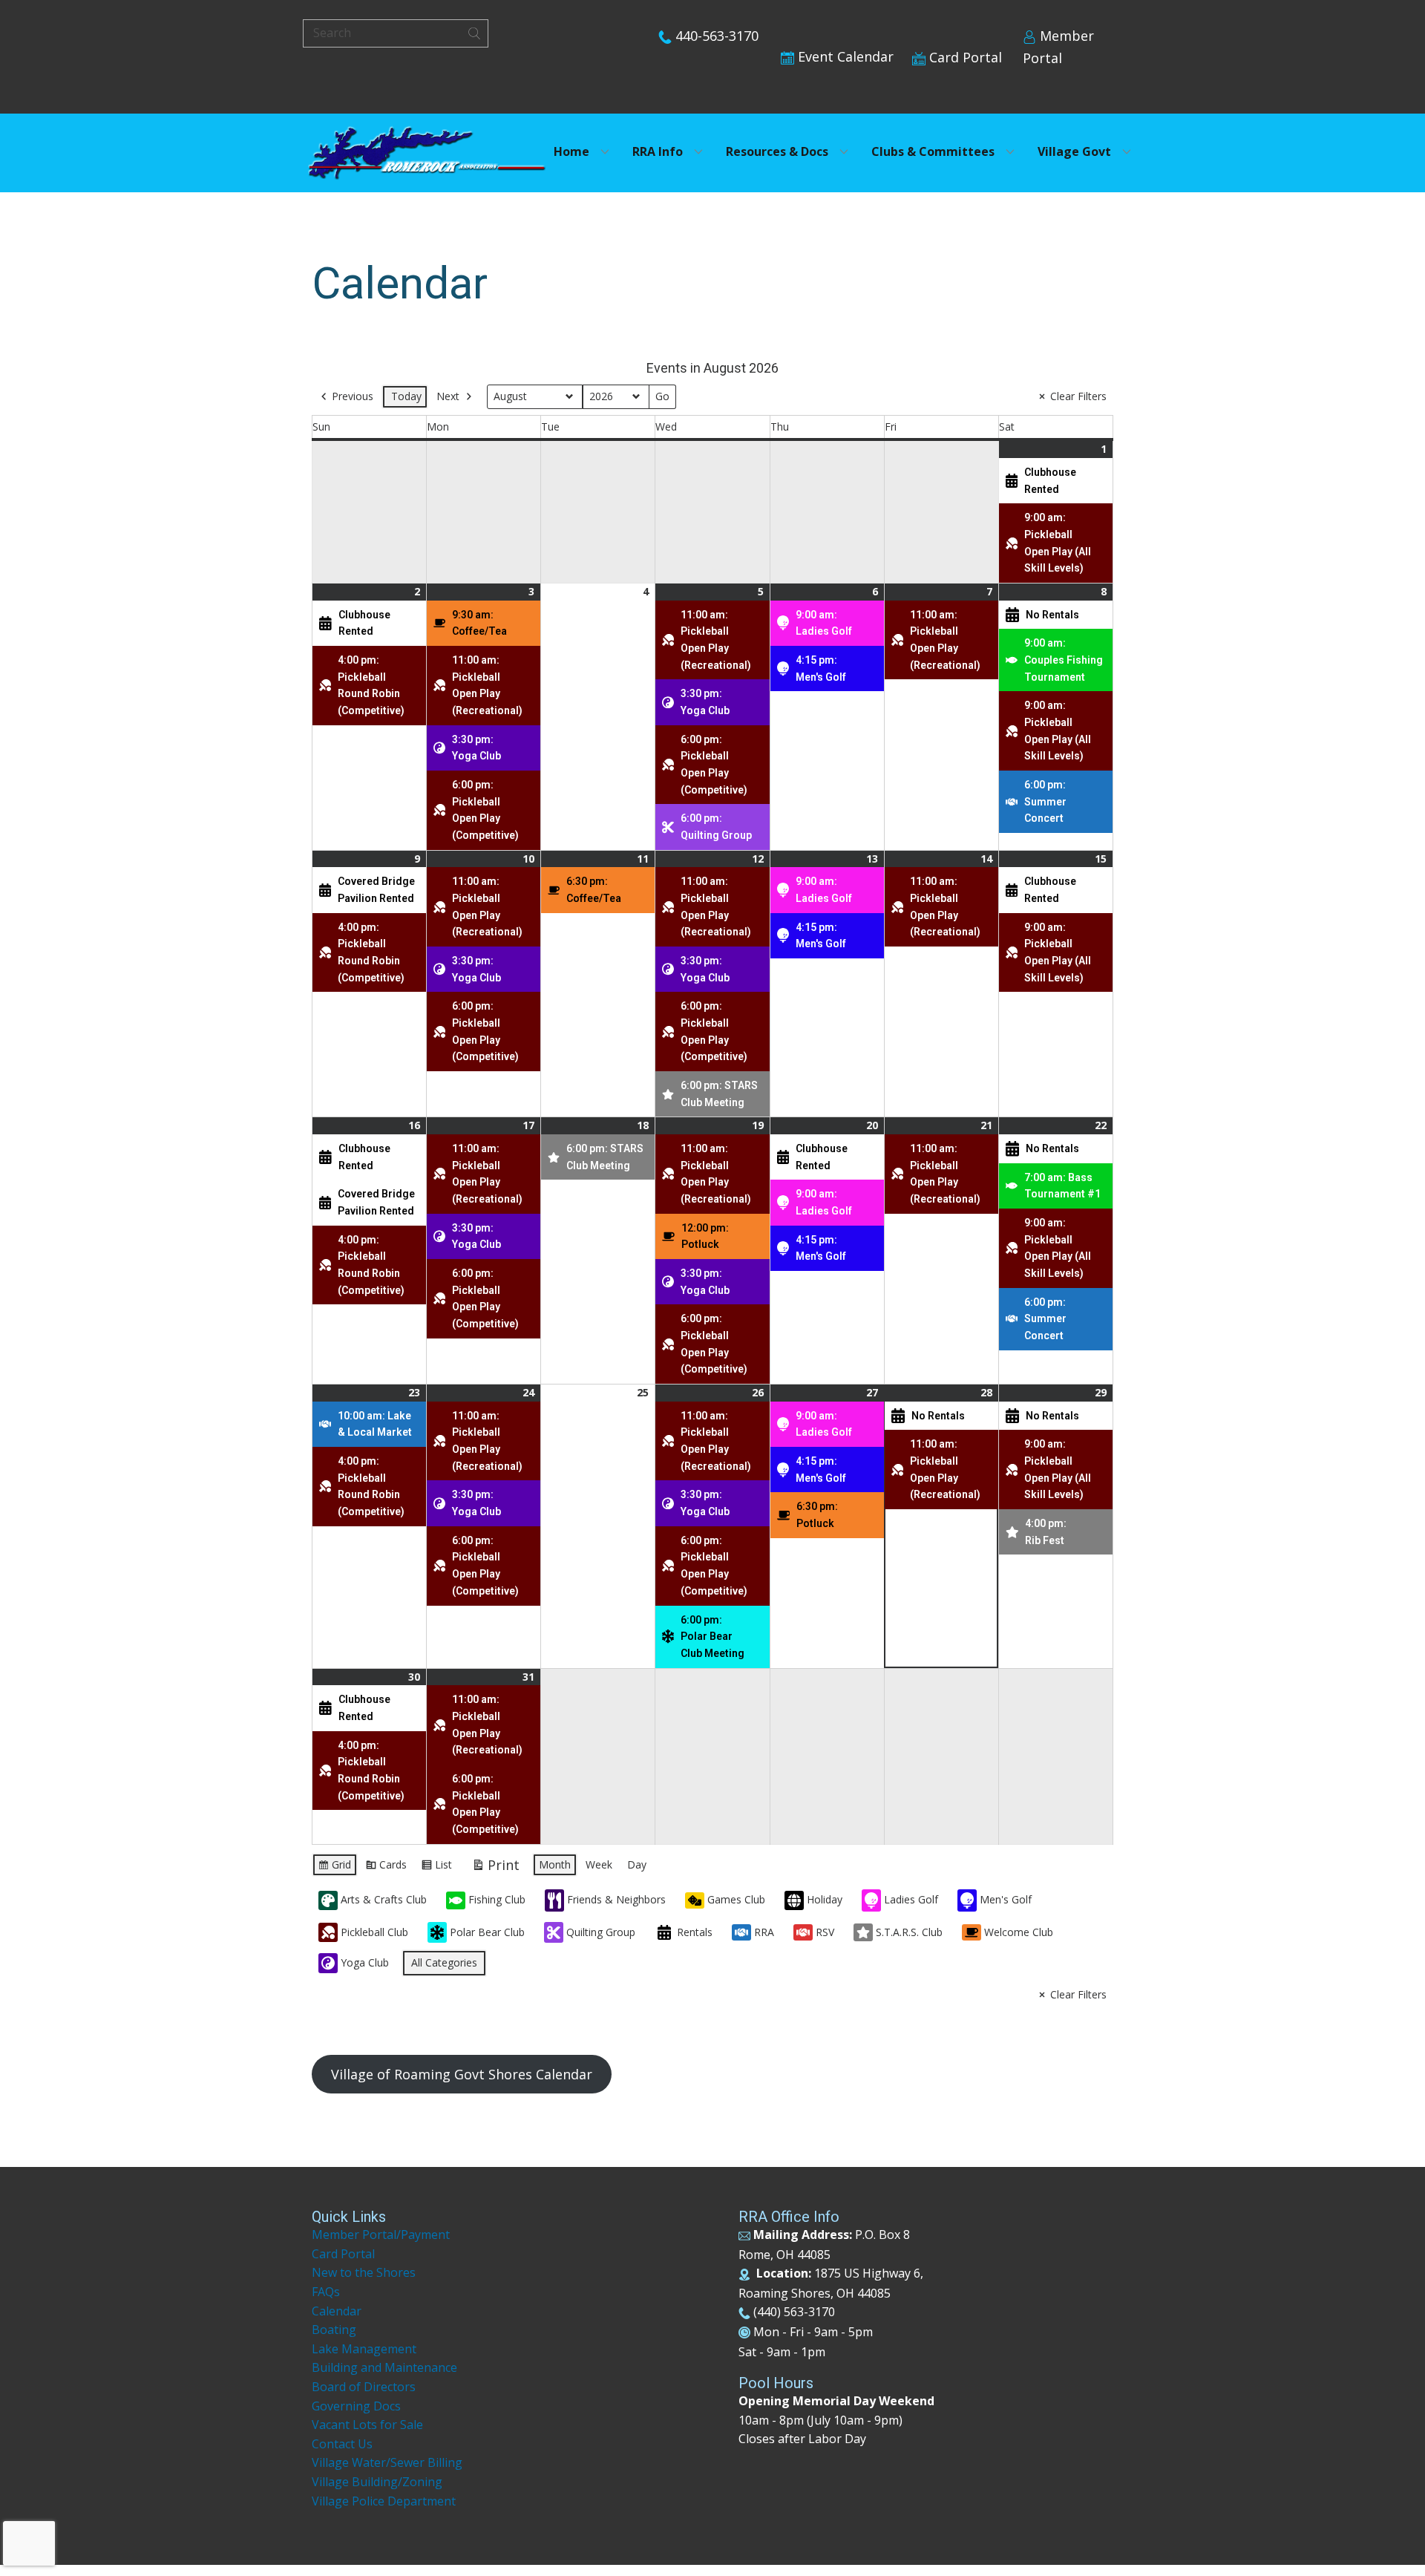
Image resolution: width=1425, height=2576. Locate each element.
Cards (386, 1867)
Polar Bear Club (487, 1932)
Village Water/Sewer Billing (387, 2462)
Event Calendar (844, 56)
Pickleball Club (374, 1932)
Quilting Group (601, 1932)
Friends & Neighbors (616, 1899)
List (436, 1867)
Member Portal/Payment (381, 2235)
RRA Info (658, 151)
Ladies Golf (911, 1899)
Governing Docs (356, 2406)
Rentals (695, 1932)
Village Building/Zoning (377, 2482)
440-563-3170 (715, 36)
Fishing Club (497, 1899)
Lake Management (366, 2349)
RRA (764, 1932)
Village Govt (1074, 151)
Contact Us (342, 2444)
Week (599, 1864)
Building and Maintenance (384, 2367)
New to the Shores (364, 2272)
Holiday (825, 1899)
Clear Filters (1078, 396)
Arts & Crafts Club (384, 1899)
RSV (825, 1932)
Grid (334, 1867)
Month (555, 1864)
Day (637, 1864)
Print (495, 1868)
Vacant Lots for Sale (367, 2425)
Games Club (736, 1899)
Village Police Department (384, 2501)
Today (406, 396)
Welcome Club (1019, 1932)
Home (571, 151)
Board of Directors (364, 2387)
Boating (334, 2330)
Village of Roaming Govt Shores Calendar (462, 2074)
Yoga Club (365, 1962)
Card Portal (964, 57)
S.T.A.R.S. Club (909, 1932)
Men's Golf (1006, 1899)
